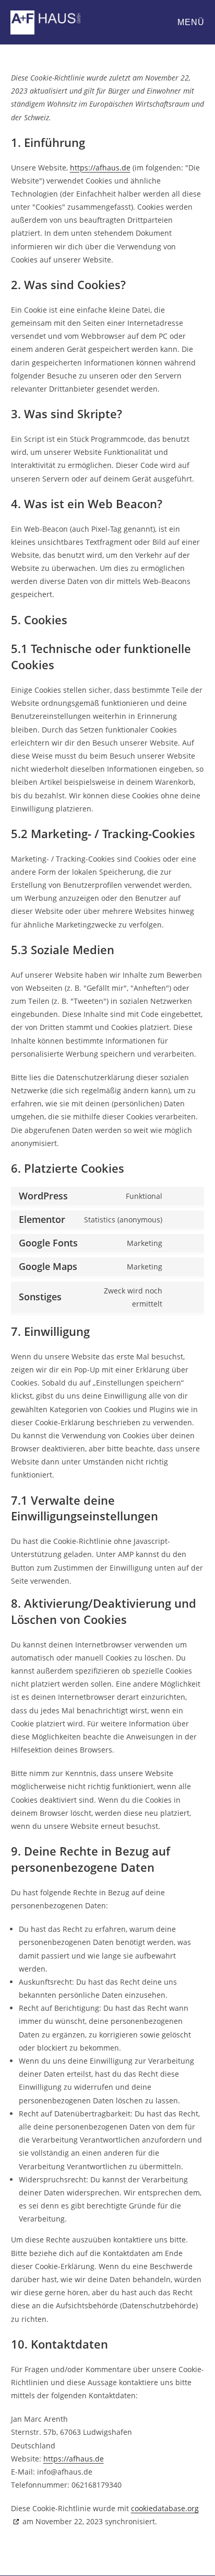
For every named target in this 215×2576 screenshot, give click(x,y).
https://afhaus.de (100, 168)
